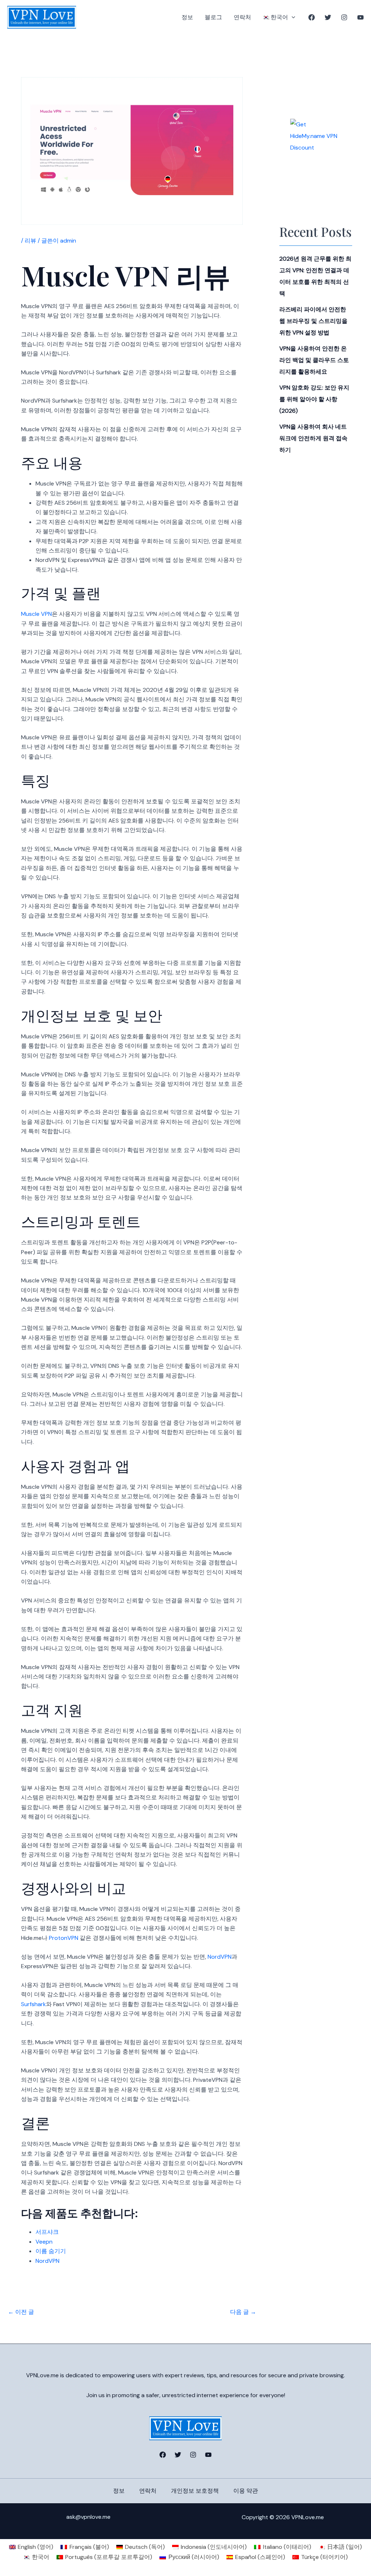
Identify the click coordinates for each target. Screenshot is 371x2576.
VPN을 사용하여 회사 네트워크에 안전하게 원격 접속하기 (313, 438)
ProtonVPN (64, 1938)
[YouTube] (360, 17)
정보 (187, 17)
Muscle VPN (36, 614)
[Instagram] (344, 17)
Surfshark (34, 2004)
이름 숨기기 (51, 2251)
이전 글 (21, 2312)
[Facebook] (312, 17)
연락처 (242, 17)
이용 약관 (246, 2491)
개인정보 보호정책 (195, 2491)
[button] (292, 17)
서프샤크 (47, 2232)
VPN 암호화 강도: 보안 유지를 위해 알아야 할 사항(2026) (314, 399)
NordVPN (220, 1957)
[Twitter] (328, 17)
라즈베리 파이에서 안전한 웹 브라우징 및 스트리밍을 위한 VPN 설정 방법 (313, 321)
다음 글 (243, 2312)
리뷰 (30, 241)
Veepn (44, 2242)
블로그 (213, 17)
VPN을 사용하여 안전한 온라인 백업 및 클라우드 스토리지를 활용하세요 (314, 360)
